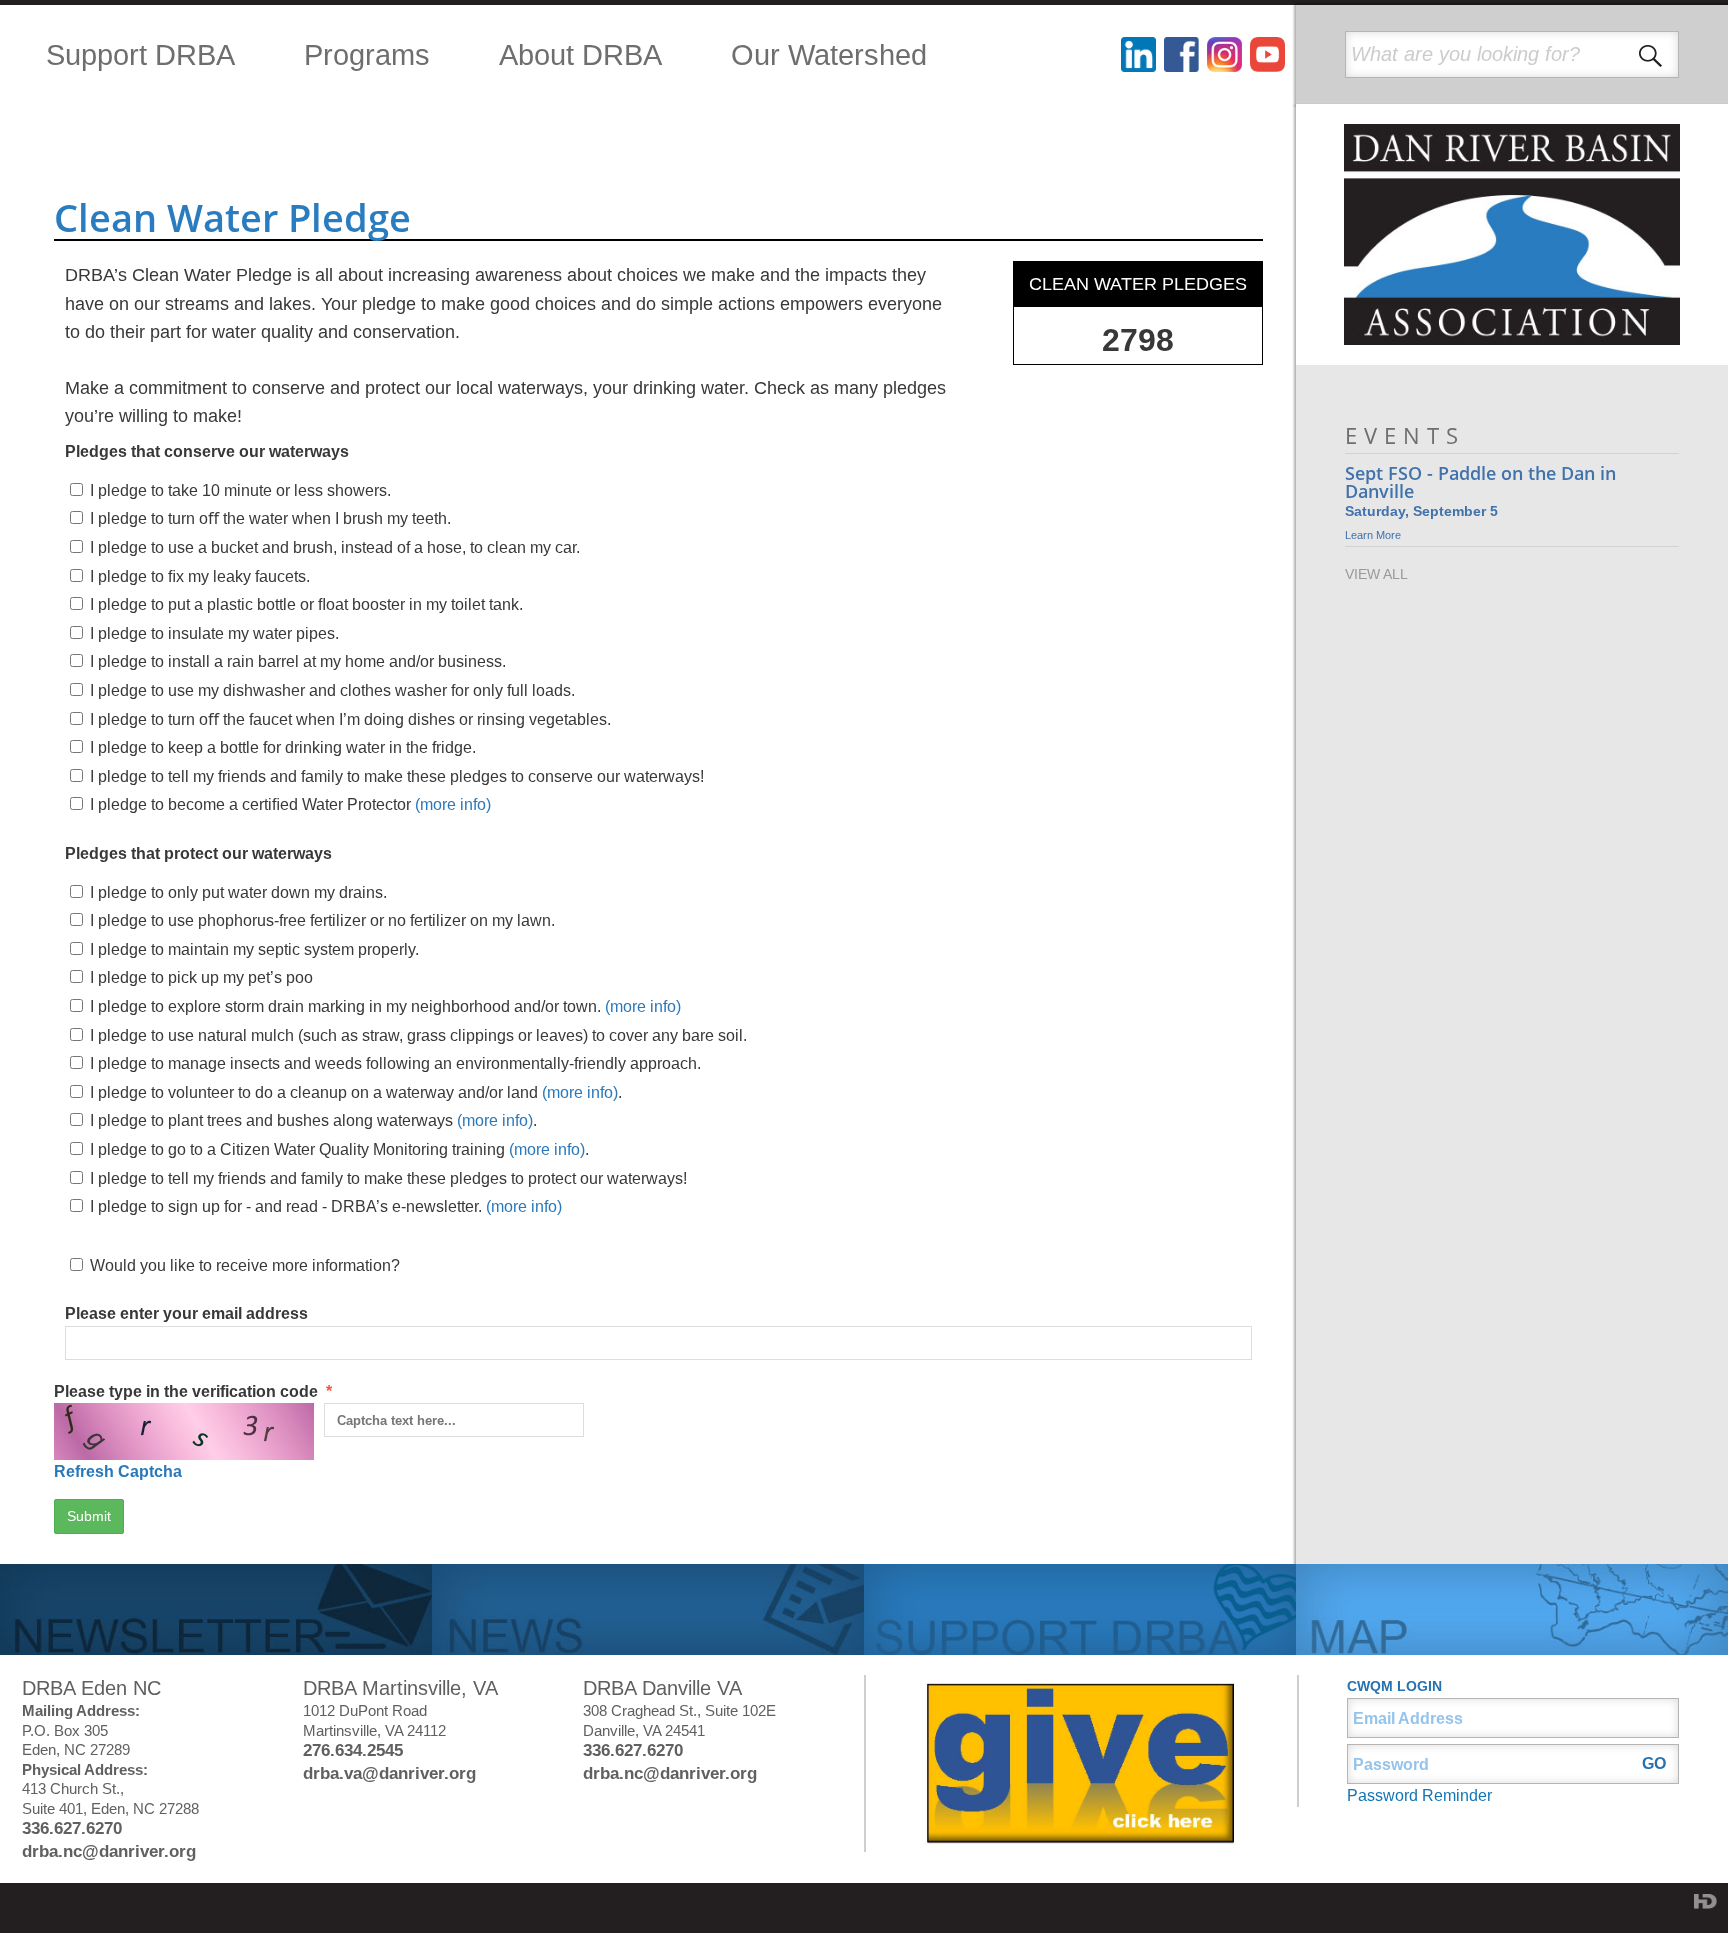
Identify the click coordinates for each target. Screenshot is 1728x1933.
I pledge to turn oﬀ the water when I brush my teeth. (270, 518)
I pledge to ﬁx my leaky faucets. (200, 576)
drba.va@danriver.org (389, 1773)
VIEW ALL (1376, 574)
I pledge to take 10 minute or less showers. (240, 490)
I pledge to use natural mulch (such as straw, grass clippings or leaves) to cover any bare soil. (418, 1035)
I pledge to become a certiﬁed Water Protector (290, 804)
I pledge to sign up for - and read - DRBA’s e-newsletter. (326, 1206)
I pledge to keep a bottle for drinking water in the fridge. (283, 747)
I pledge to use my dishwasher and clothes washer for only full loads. (332, 690)
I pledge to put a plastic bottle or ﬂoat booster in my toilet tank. (306, 604)
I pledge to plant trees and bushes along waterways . (313, 1120)
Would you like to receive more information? (245, 1265)
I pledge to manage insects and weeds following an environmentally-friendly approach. (395, 1063)
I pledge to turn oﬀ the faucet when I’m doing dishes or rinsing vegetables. (350, 719)
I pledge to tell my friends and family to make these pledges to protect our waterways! (388, 1178)
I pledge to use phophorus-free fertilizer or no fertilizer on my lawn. (322, 920)
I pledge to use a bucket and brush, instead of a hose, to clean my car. (335, 547)
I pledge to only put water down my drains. (238, 892)
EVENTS (1405, 435)
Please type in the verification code (193, 1432)
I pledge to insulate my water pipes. (214, 633)
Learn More (1373, 535)
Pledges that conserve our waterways (207, 451)
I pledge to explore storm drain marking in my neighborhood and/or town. (385, 1006)
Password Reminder (1419, 1795)
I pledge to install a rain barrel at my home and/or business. (298, 661)
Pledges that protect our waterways (198, 853)
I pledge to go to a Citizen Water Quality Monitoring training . (339, 1149)
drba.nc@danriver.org (109, 1851)
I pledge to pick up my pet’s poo (201, 977)
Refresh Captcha (118, 1471)
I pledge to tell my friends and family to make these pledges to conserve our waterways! (397, 776)
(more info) (453, 804)
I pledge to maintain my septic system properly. (254, 949)
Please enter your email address (186, 1313)
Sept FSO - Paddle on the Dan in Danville (1480, 482)
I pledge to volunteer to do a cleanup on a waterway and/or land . (356, 1092)
